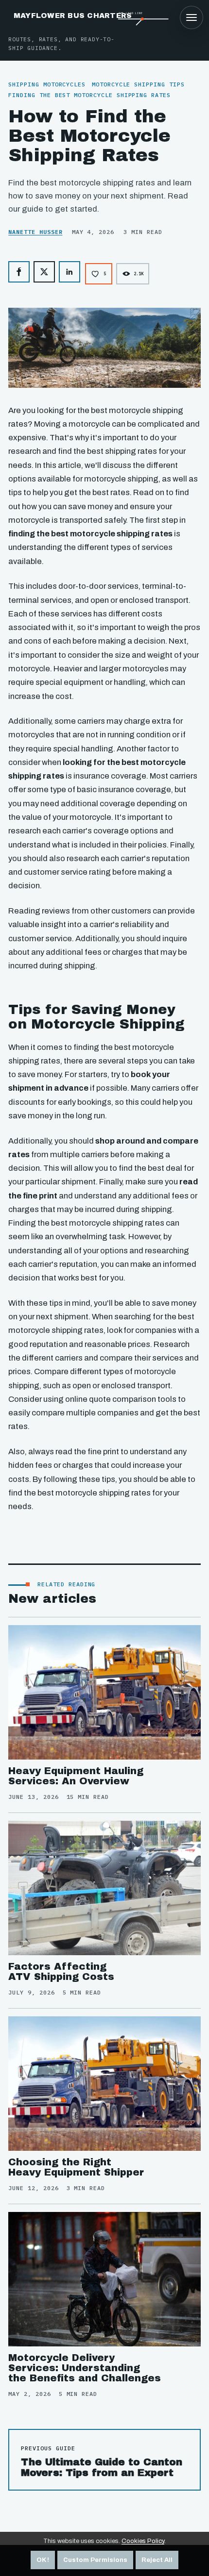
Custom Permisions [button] (95, 2560)
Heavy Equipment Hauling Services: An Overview (76, 1776)
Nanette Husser (35, 232)
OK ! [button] (43, 2560)
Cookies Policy (143, 2541)
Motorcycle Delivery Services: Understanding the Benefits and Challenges (85, 2368)
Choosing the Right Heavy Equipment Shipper (76, 2167)
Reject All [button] (157, 2560)
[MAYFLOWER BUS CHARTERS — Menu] (192, 17)
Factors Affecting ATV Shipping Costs (61, 1971)
